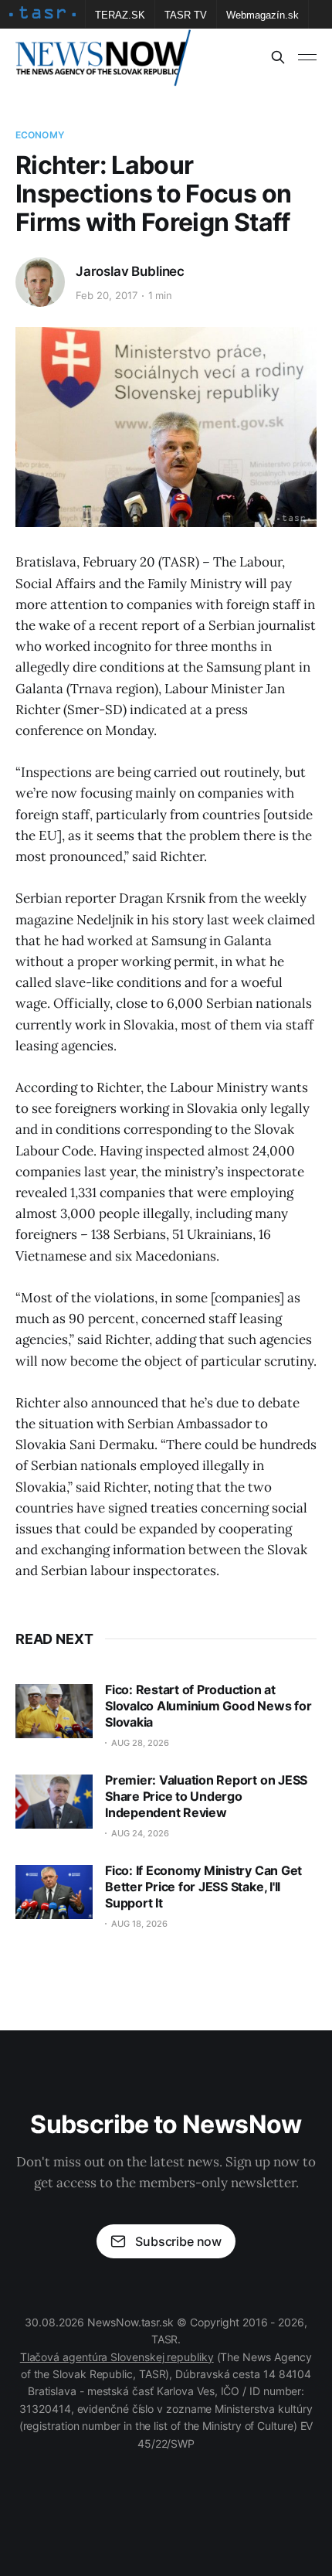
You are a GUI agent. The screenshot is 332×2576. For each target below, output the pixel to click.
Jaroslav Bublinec (130, 271)
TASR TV (186, 15)
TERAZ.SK (120, 15)
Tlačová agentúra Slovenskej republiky (117, 2357)
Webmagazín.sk (263, 15)
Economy (40, 135)
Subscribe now (178, 2241)
